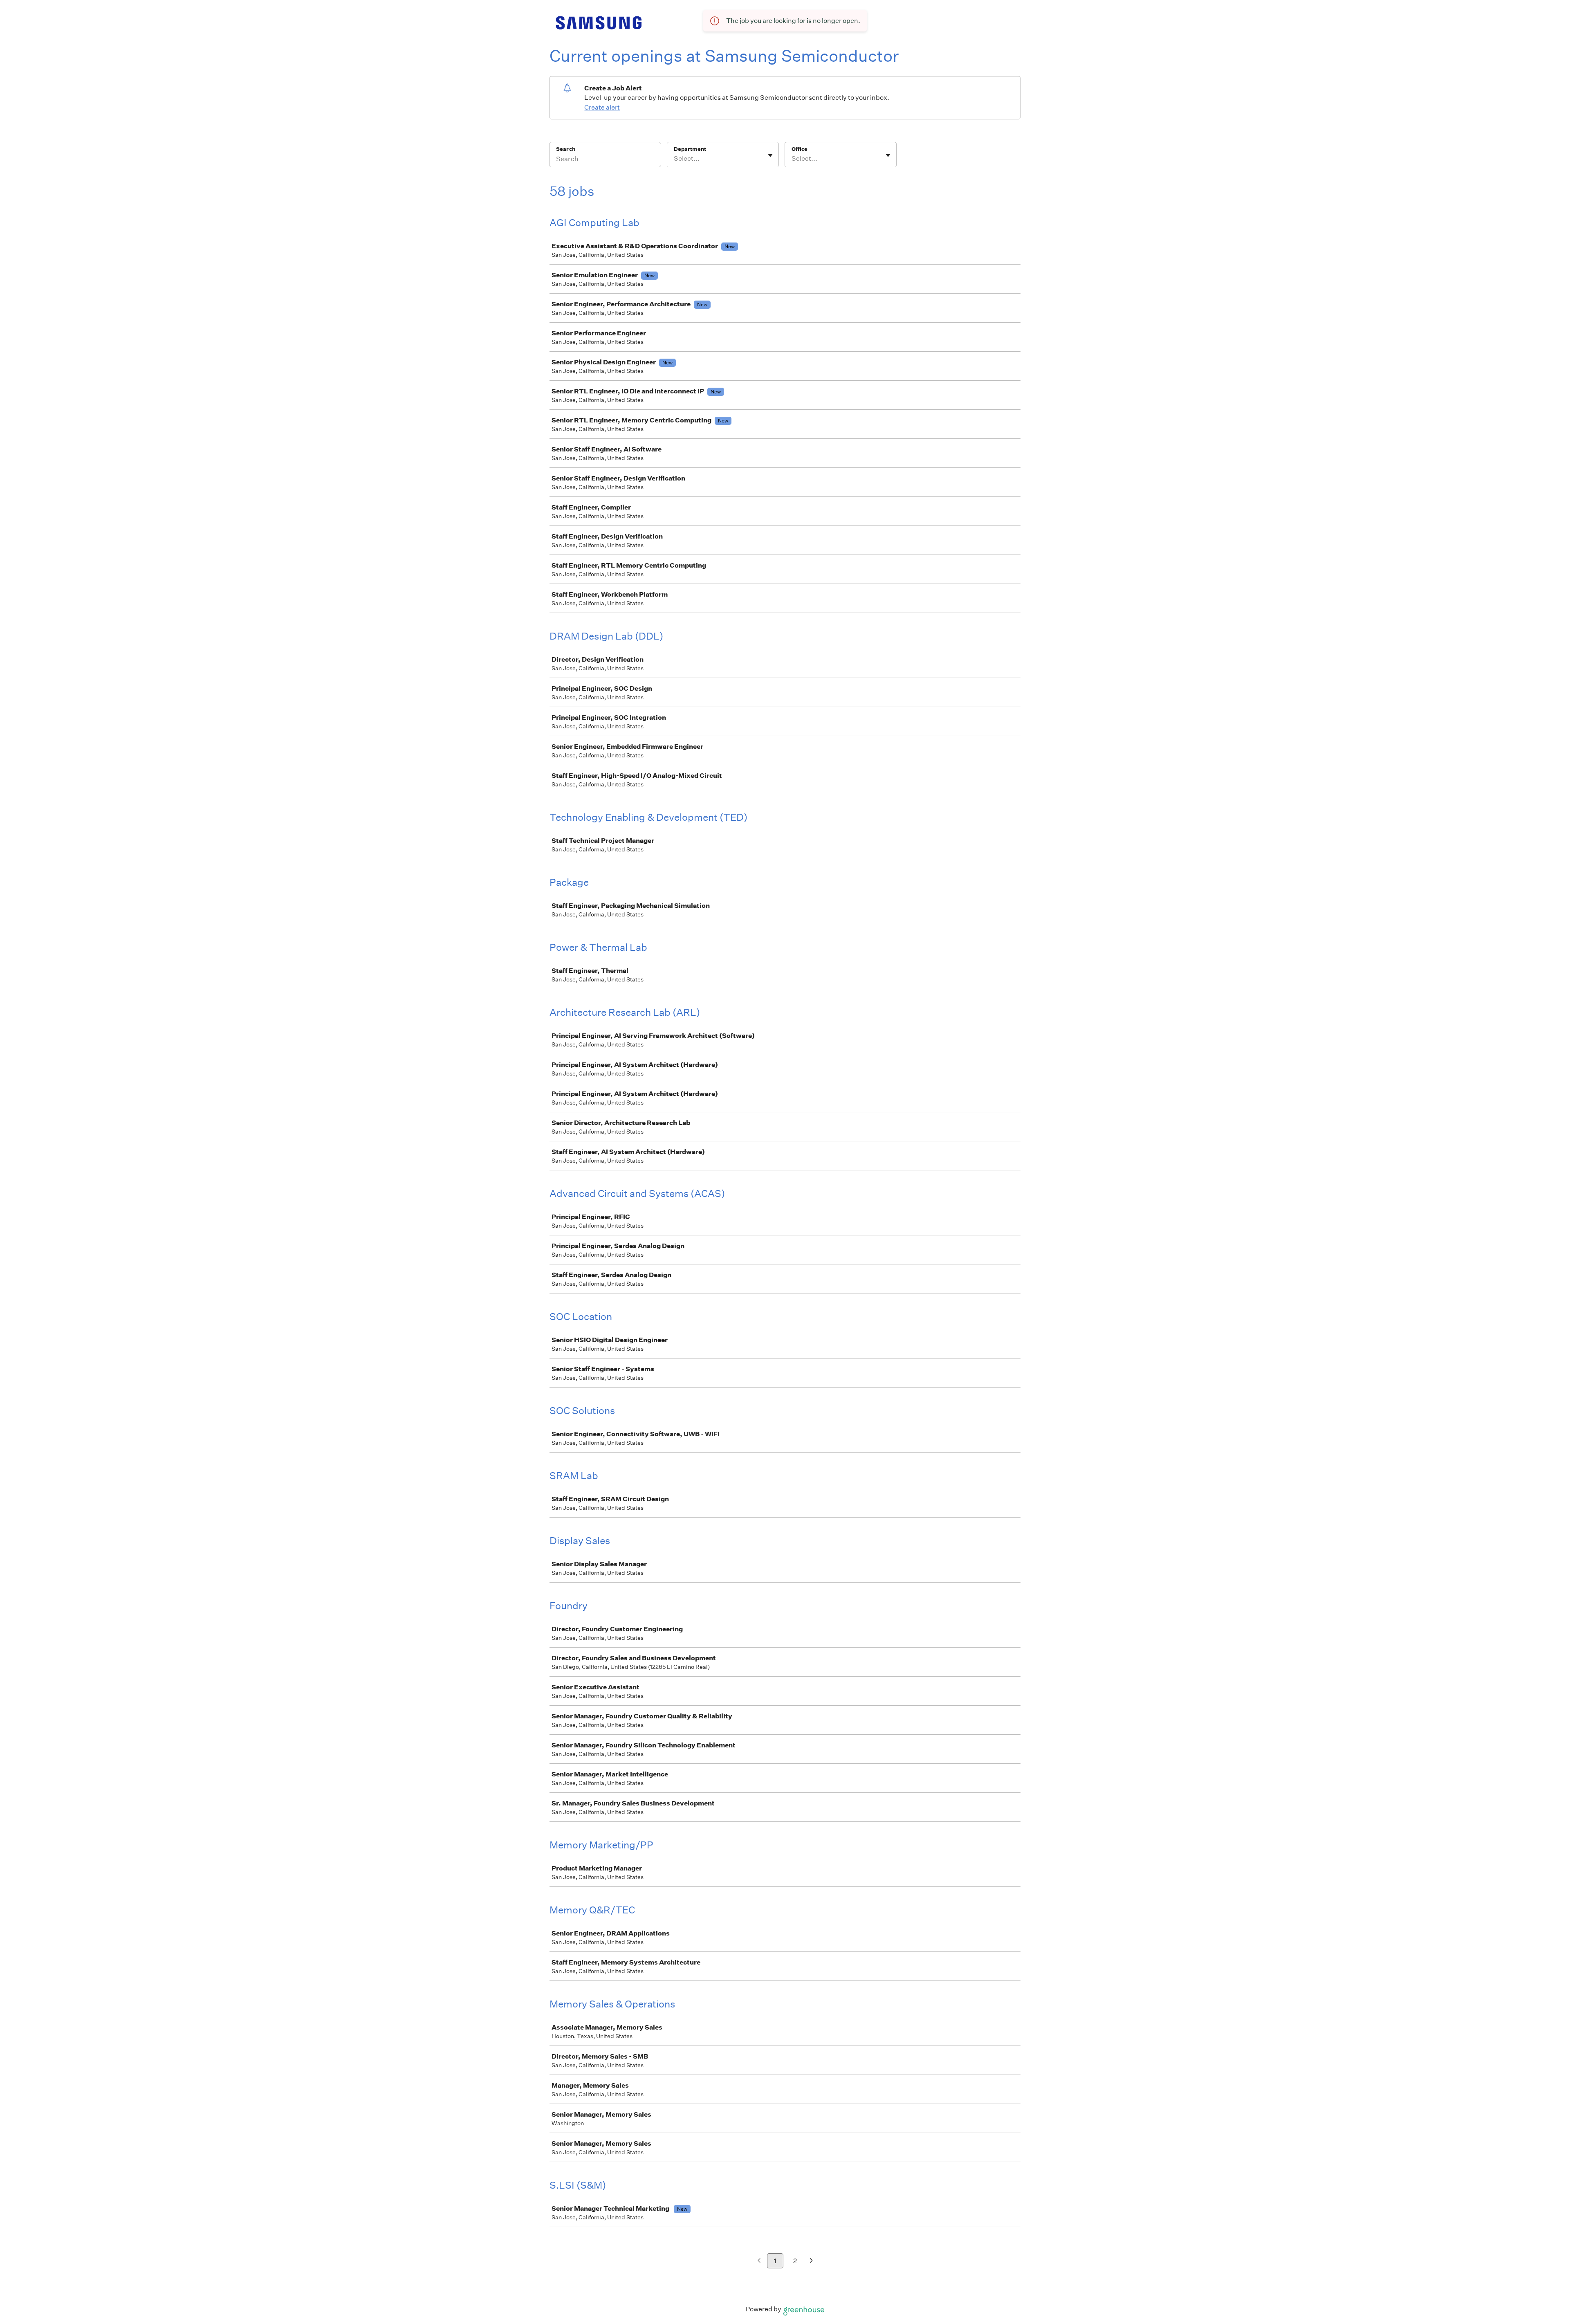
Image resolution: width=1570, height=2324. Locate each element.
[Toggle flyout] (770, 155)
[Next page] (811, 2261)
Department (690, 149)
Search (566, 149)
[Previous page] (759, 2261)
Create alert (602, 107)
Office (800, 149)
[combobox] (674, 159)
